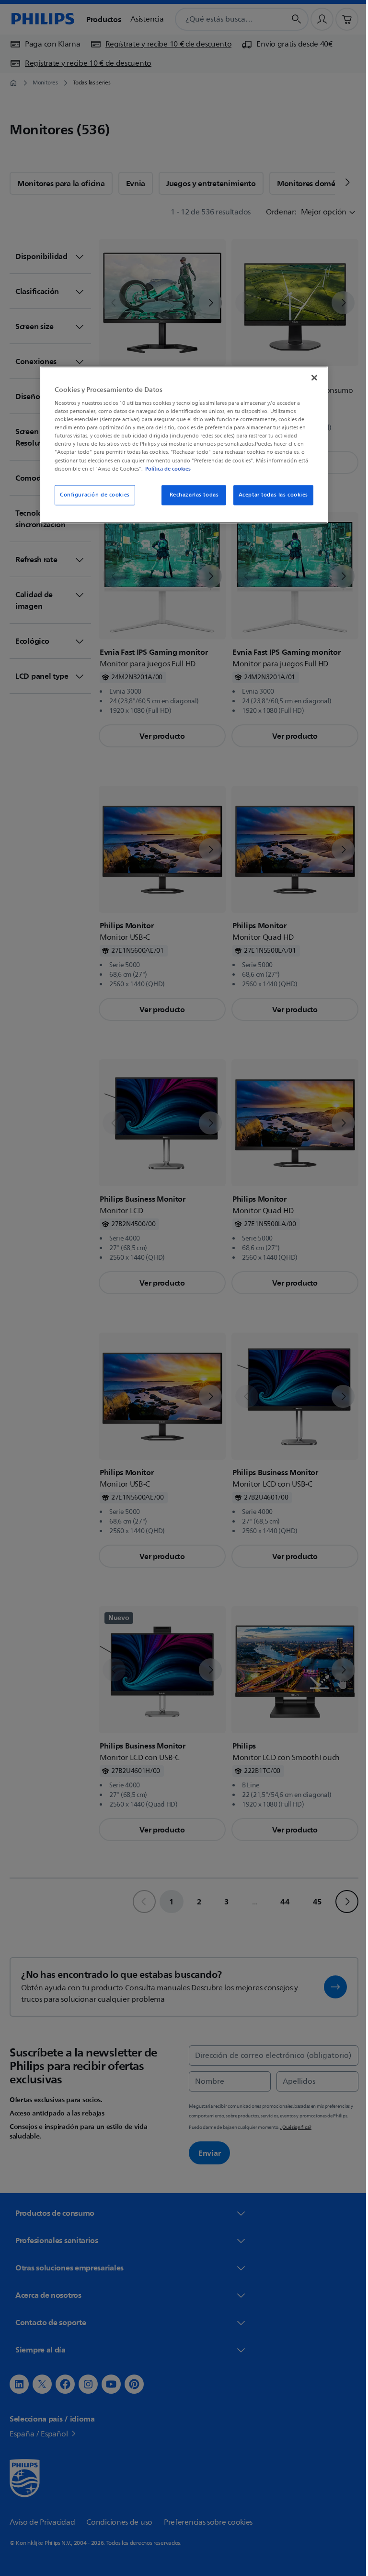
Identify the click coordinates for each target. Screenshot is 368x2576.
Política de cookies (165, 469)
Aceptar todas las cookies (270, 495)
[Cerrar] (311, 378)
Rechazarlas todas (190, 495)
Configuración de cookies (92, 495)
